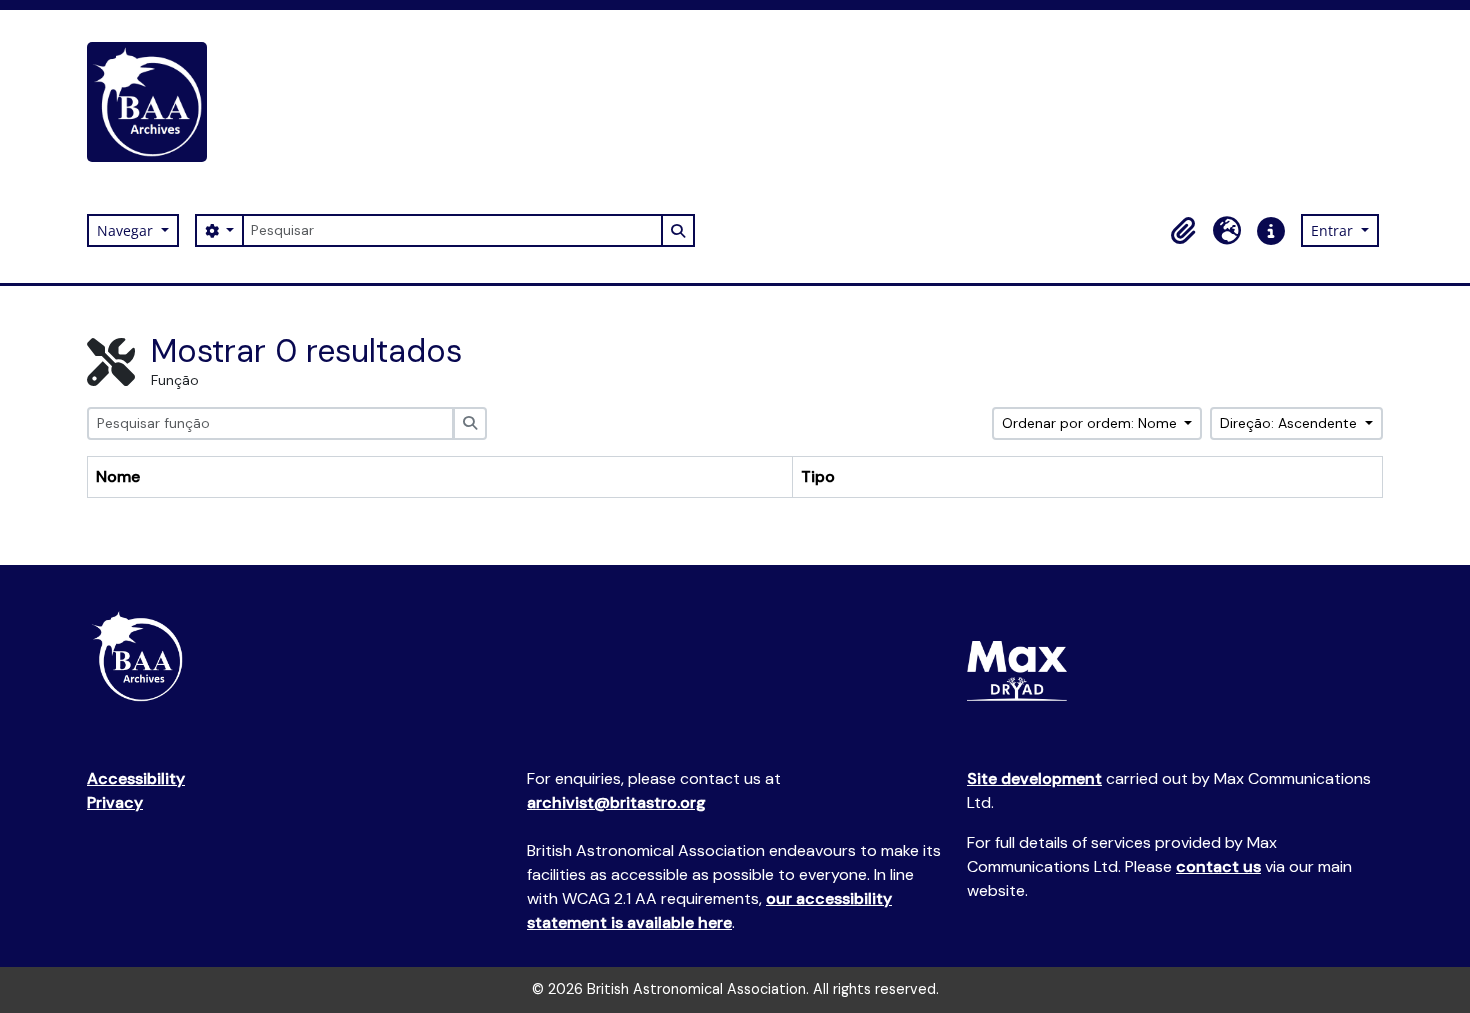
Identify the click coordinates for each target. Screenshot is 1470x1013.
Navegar (127, 230)
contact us (1218, 866)
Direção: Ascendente (1290, 423)
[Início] (155, 102)
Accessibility (136, 778)
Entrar (1334, 230)
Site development (1034, 778)
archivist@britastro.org (616, 802)
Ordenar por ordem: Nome (1091, 423)
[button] (1183, 231)
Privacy (115, 802)
